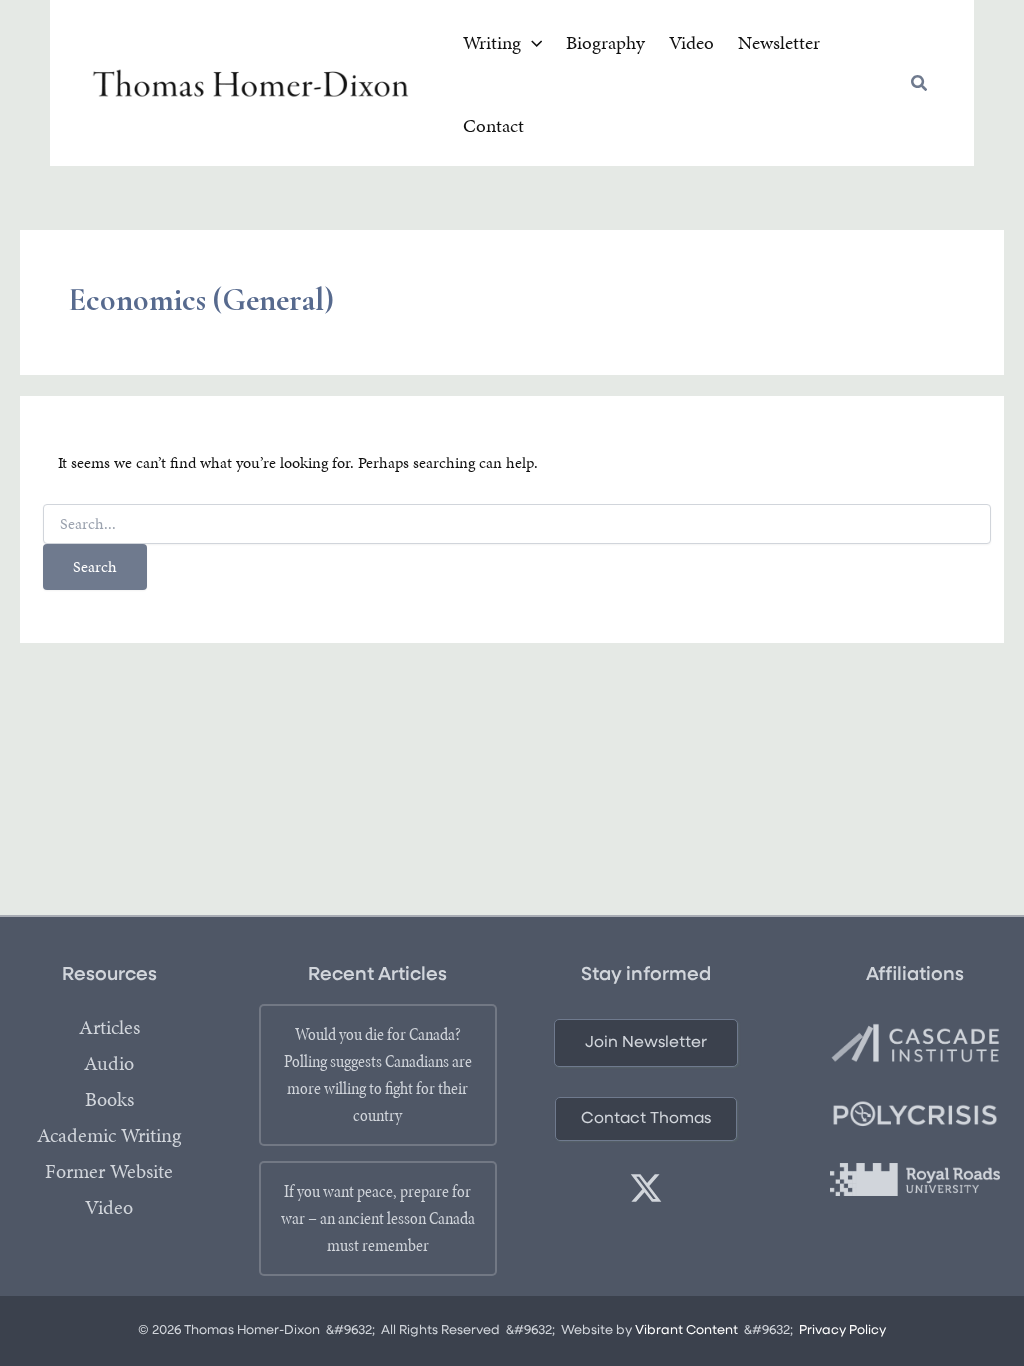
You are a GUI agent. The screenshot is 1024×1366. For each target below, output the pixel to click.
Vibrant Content (686, 1330)
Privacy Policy (842, 1330)
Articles (109, 1027)
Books (109, 1099)
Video (109, 1207)
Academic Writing (109, 1135)
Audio (109, 1063)
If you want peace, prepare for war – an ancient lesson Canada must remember (378, 1218)
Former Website (109, 1171)
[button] (531, 43)
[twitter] (646, 1188)
